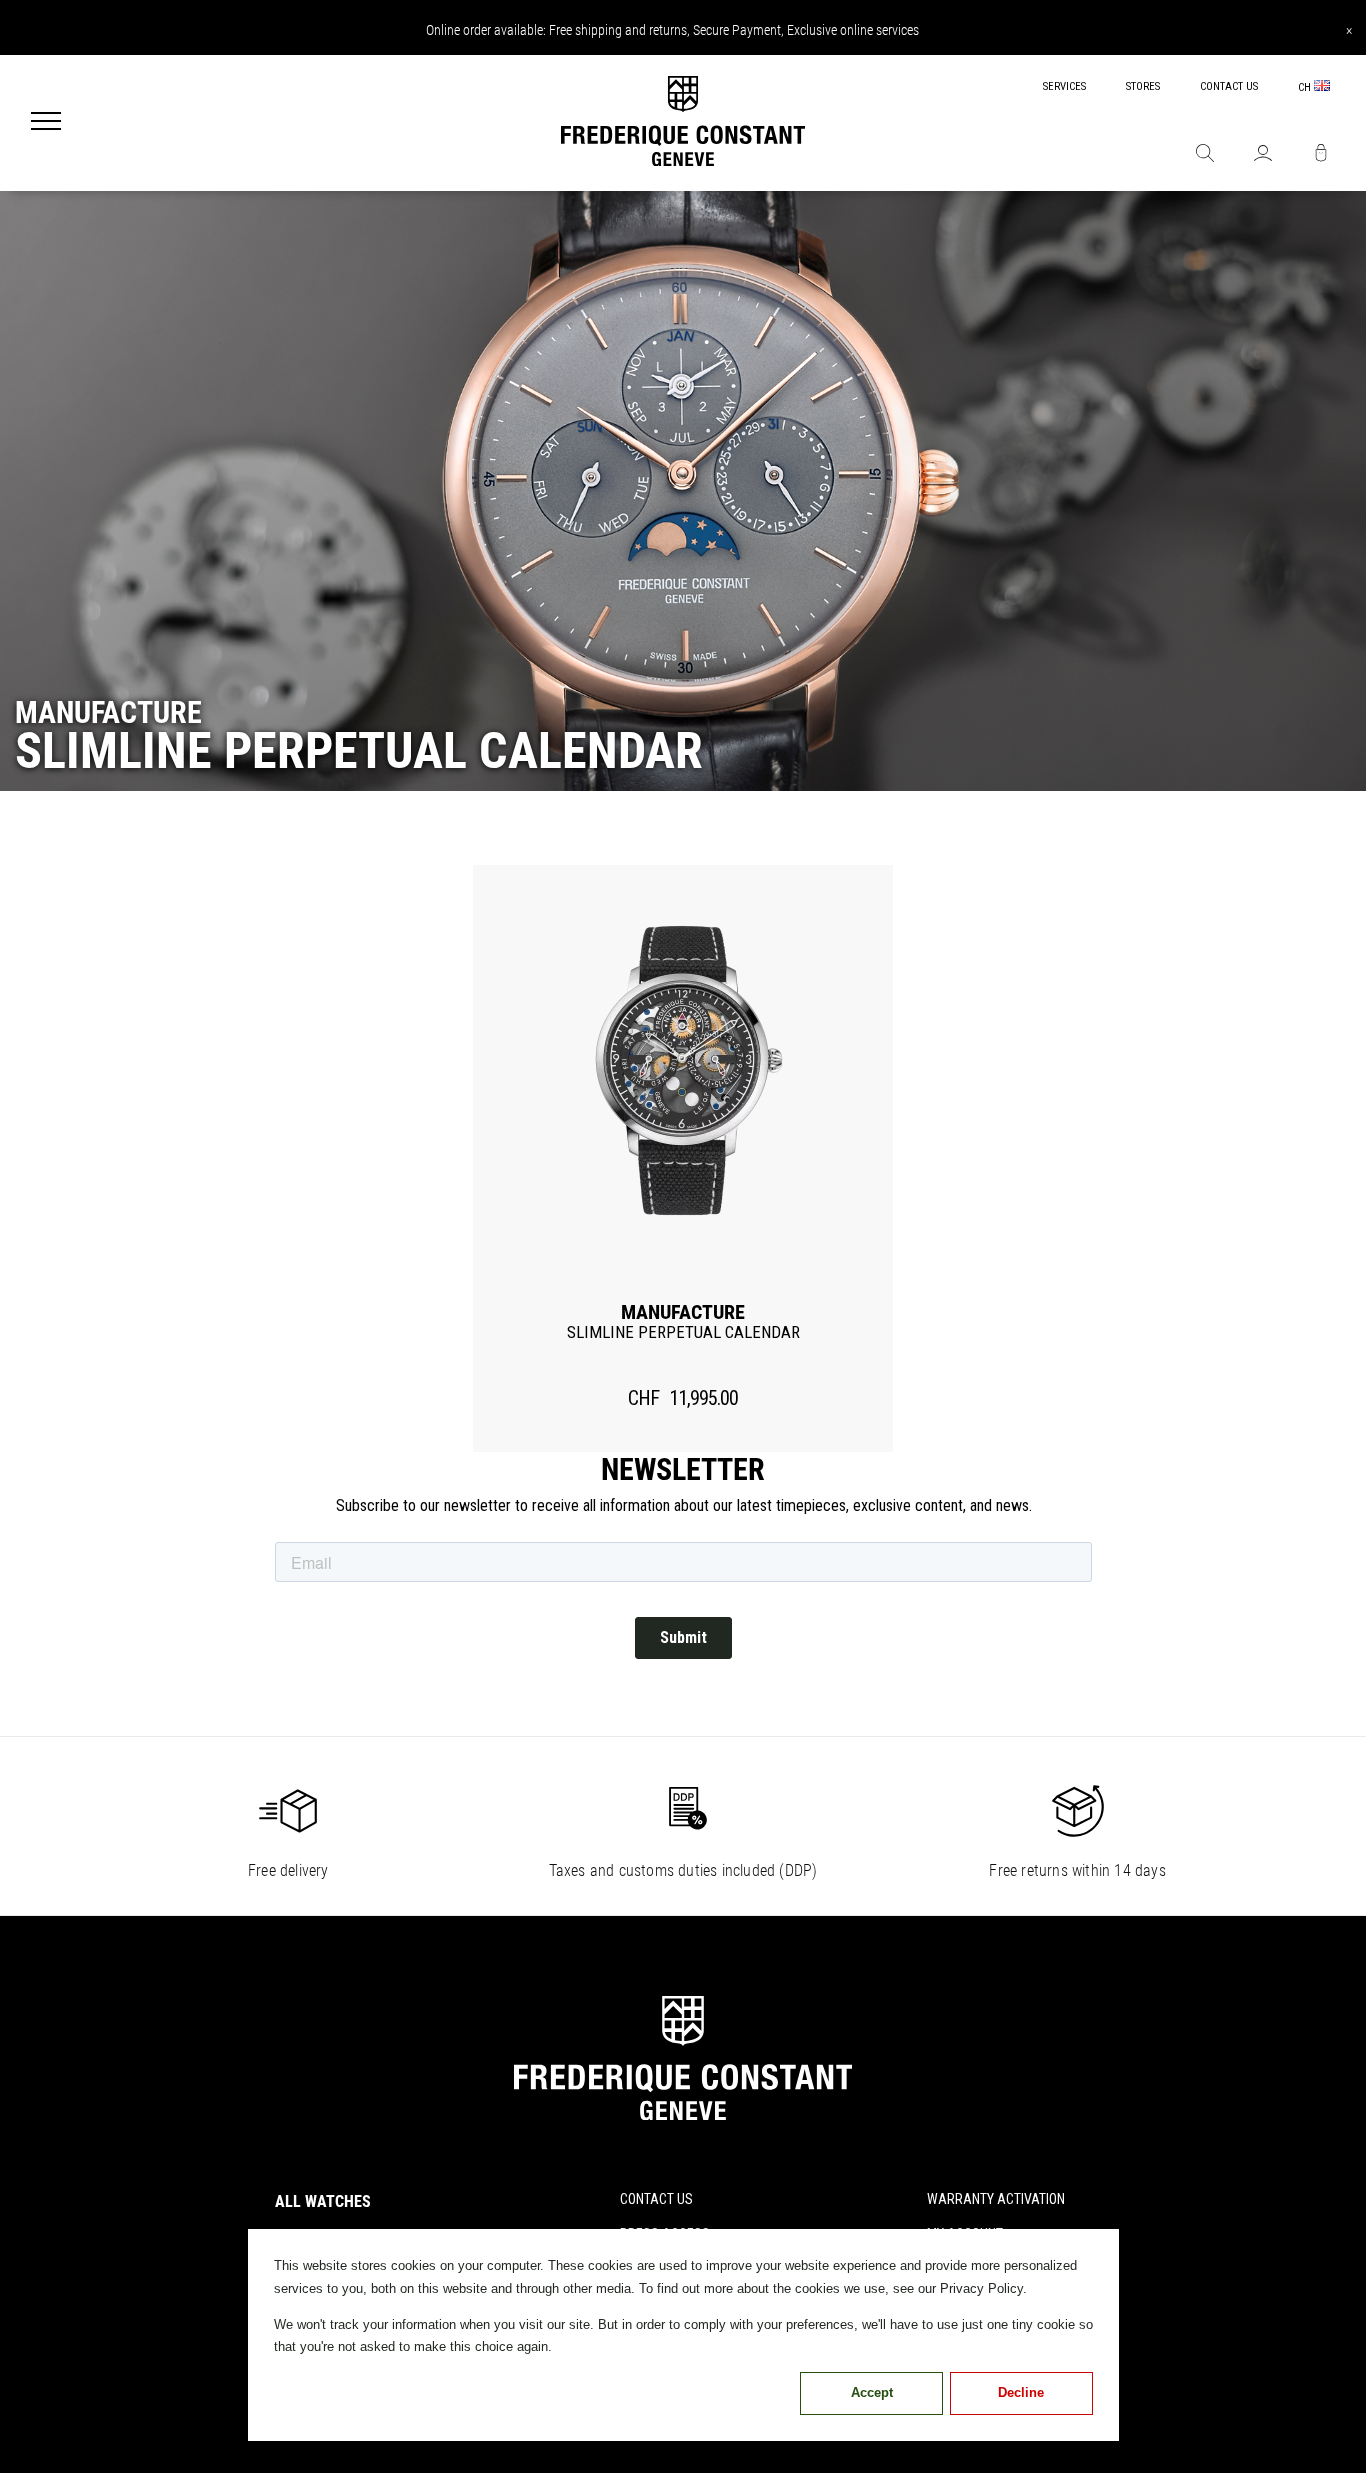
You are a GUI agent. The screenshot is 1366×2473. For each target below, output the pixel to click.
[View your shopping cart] (1321, 155)
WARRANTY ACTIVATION (996, 2199)
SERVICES (1064, 86)
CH (1306, 87)
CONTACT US (1229, 86)
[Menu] (46, 123)
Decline (1021, 2392)
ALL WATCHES (323, 2201)
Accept (872, 2392)
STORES (1143, 86)
